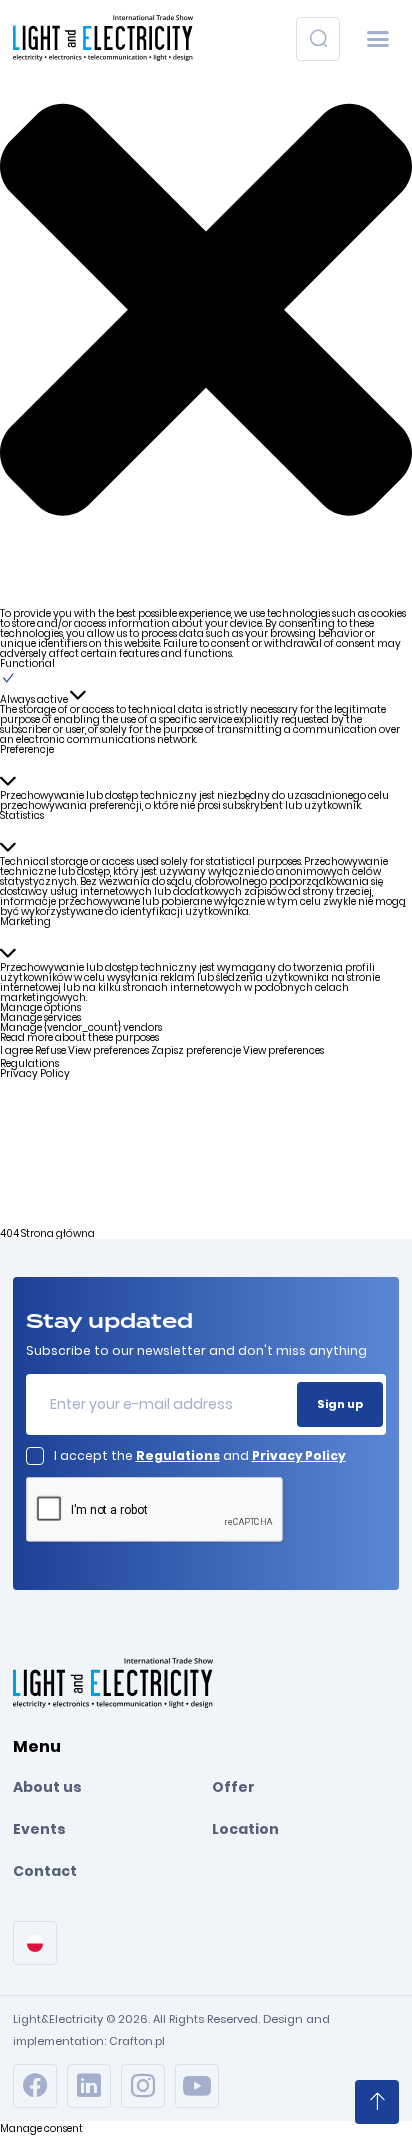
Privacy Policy (35, 1073)
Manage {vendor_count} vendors (81, 1027)
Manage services (40, 1017)
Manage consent (41, 2128)
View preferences (108, 1050)
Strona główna (58, 1233)
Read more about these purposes (79, 1037)
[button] (206, 309)
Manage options (40, 1007)
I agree (16, 1050)
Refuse (50, 1050)
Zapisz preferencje (196, 1050)
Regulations (29, 1063)
